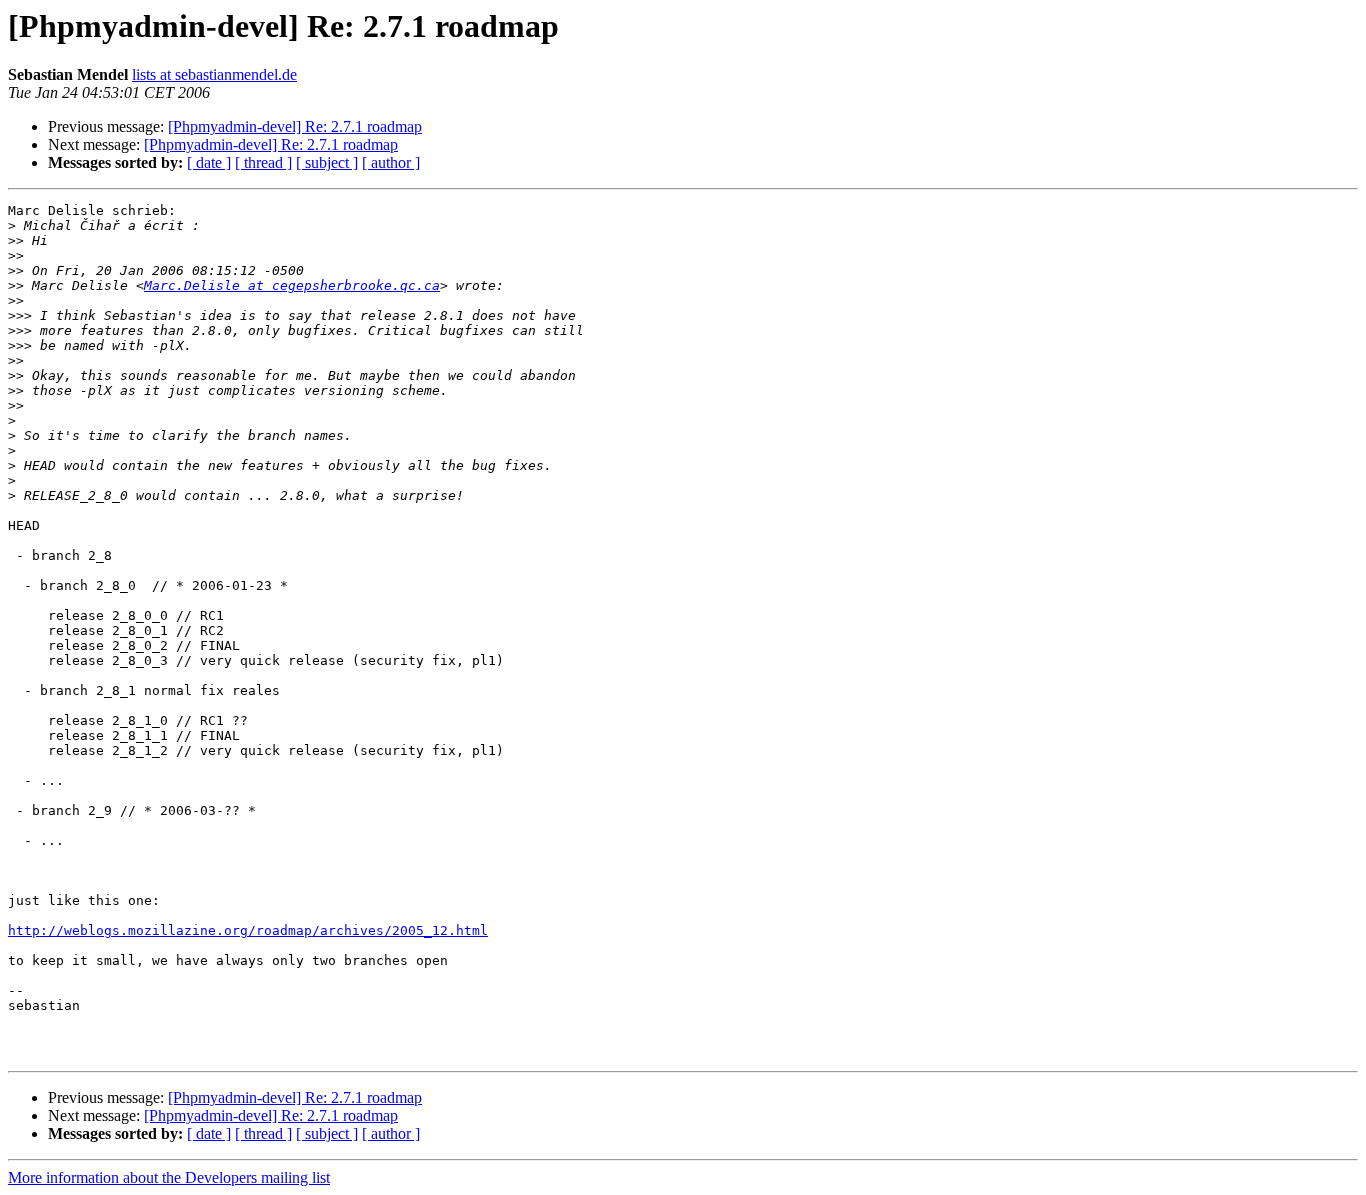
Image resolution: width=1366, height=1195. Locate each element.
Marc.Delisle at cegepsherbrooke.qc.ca (292, 285)
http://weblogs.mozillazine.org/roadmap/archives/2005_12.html (248, 930)
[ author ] (391, 162)
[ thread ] (263, 162)
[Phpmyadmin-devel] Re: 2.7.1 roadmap (295, 126)
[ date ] (209, 162)
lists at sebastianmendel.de (214, 74)
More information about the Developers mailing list (169, 1177)
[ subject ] (327, 162)
